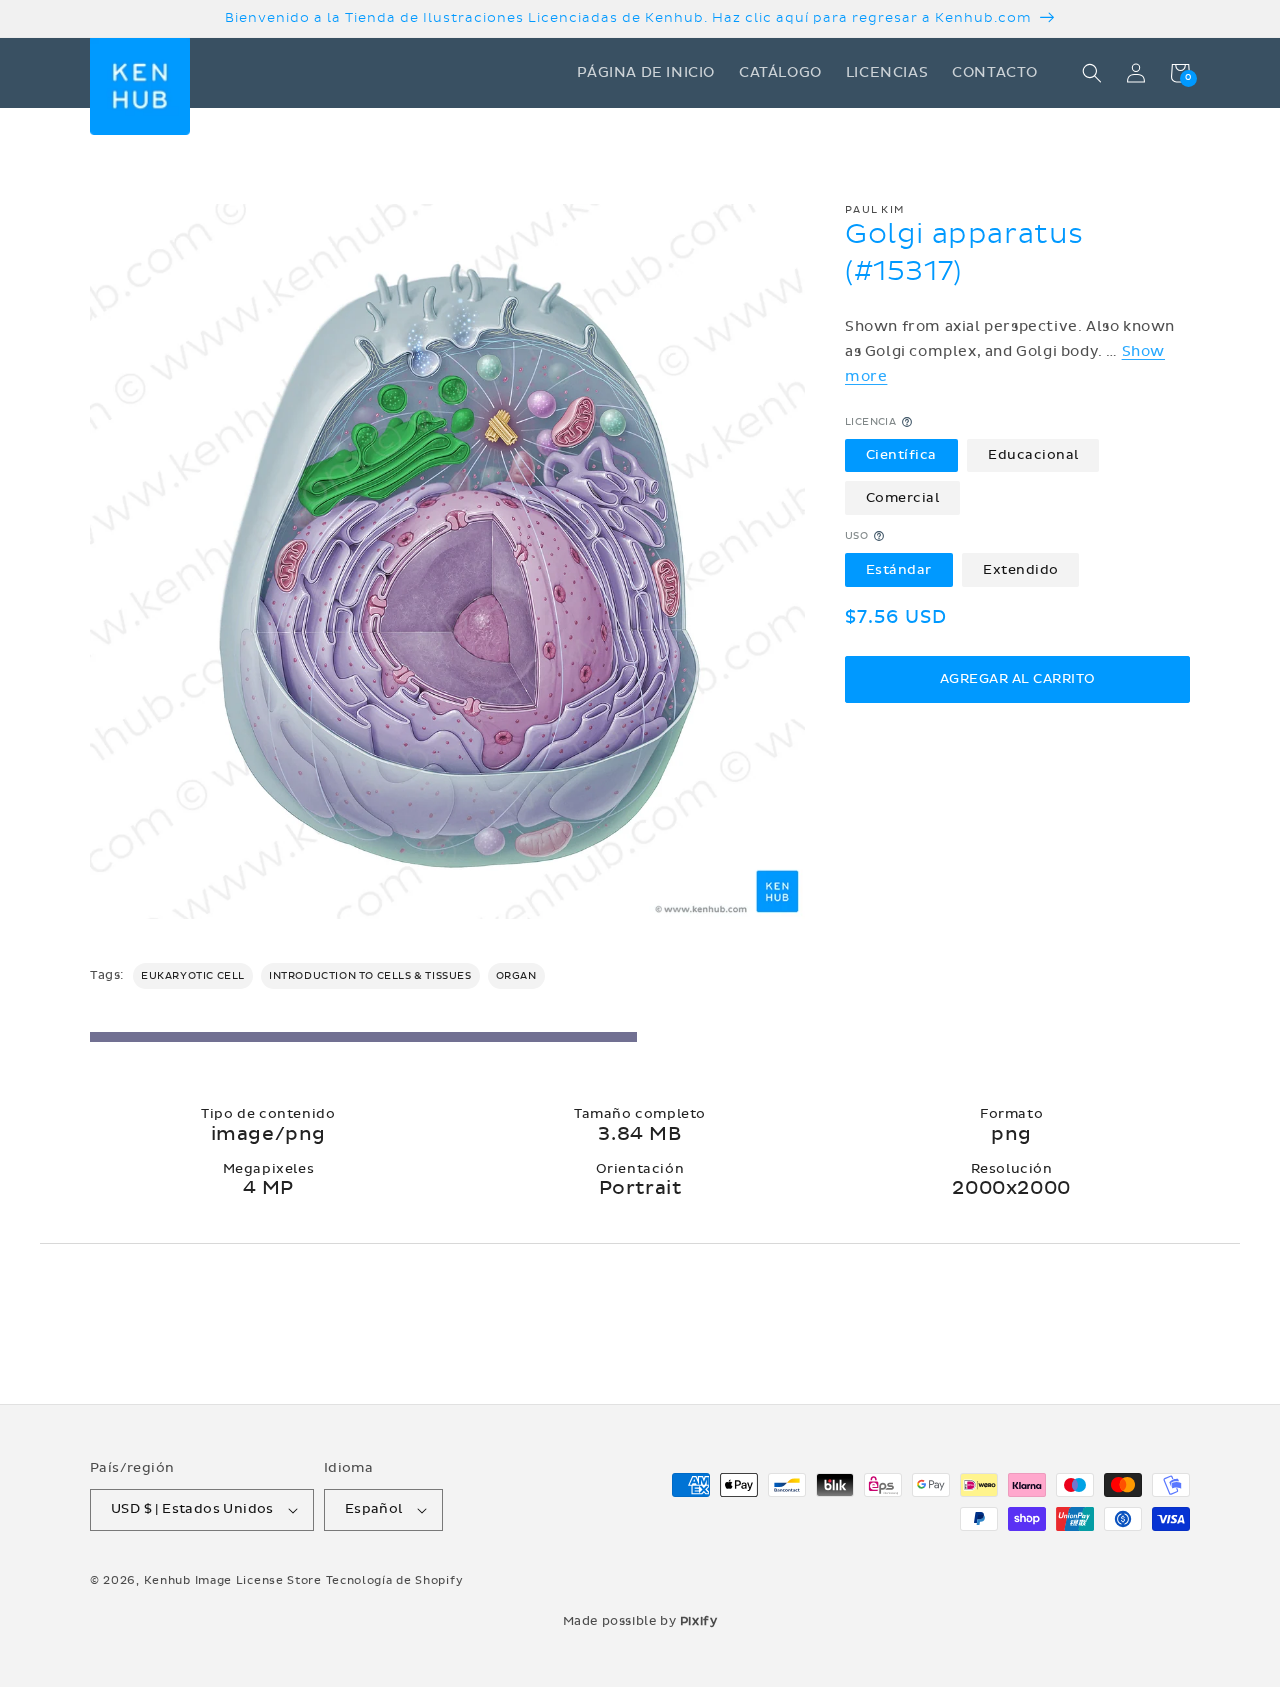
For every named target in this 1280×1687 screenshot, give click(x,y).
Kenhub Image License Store (233, 1580)
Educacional (1033, 455)
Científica (901, 455)
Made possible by (640, 1621)
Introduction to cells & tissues (370, 976)
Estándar (899, 569)
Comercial (903, 497)
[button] (1092, 73)
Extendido (1021, 569)
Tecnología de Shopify (395, 1580)
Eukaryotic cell (193, 976)
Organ (516, 976)
